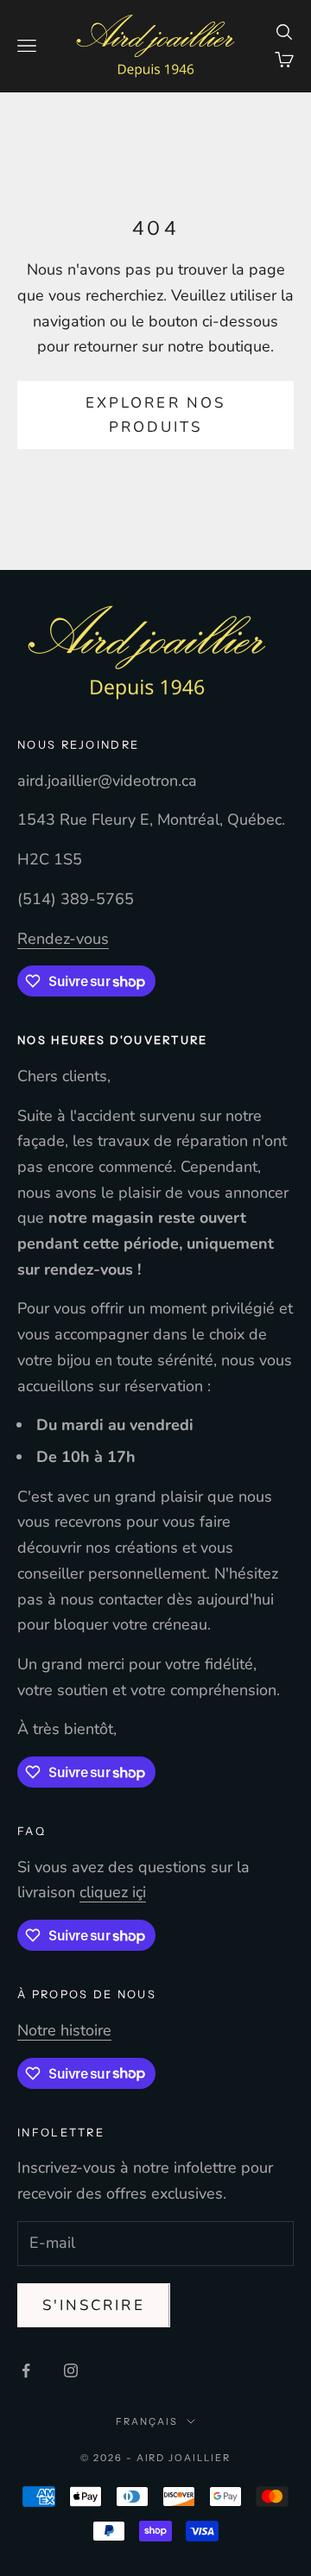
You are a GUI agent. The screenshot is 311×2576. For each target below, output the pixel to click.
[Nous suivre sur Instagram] (71, 2370)
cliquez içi (113, 1892)
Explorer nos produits (155, 415)
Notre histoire (64, 2030)
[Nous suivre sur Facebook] (26, 2370)
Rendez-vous (63, 939)
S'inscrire (94, 2305)
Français (147, 2421)
